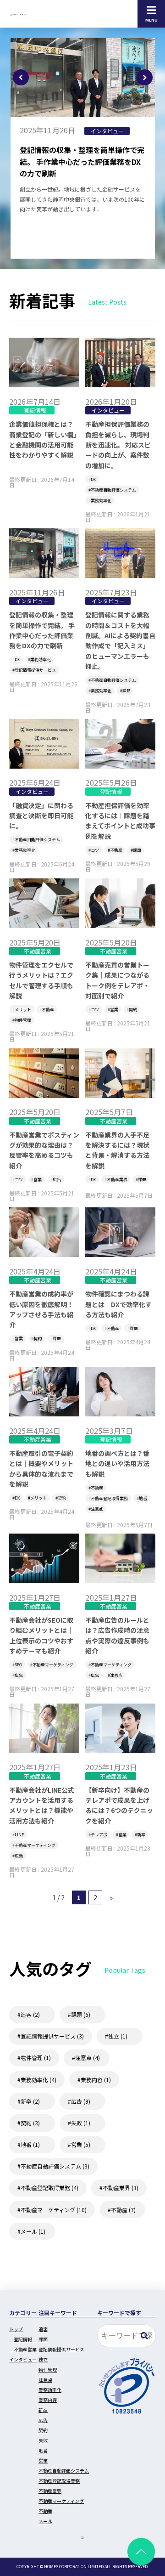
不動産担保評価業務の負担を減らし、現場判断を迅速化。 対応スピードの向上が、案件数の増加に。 (118, 445)
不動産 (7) (123, 2210)
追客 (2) (30, 2014)
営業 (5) (81, 2144)
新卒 (141, 1835)
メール (45, 2521)
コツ (95, 850)
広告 (57, 1180)
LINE (19, 1835)
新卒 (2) (30, 2101)
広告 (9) (81, 2101)
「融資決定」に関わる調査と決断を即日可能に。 (41, 816)
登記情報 (35, 410)
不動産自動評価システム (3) (55, 2166)
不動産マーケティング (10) (54, 2210)
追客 (43, 2329)
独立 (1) (118, 2036)
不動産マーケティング (53, 1665)
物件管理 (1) (36, 2058)
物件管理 (23, 1020)
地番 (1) (30, 2144)
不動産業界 (117, 1180)
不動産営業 (38, 951)
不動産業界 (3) (121, 2188)
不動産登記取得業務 (109, 1498)
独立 (43, 2359)
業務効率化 (101, 501)
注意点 (97, 1509)
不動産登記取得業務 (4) (49, 2188)
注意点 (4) (88, 2058)
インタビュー (107, 131)
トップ (16, 2329)
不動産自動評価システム (113, 490)
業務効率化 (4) (38, 2080)
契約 (133, 1010)
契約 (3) (30, 2123)
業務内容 (48, 2400)
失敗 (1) (81, 2123)
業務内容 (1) (96, 2080)
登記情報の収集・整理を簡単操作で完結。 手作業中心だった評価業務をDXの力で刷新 (82, 161)
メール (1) (33, 2231)
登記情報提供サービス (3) (52, 2036)
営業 (114, 1010)
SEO (18, 1665)
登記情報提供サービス (35, 670)
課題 (126, 691)
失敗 (43, 2440)
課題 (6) (81, 2014)
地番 (143, 1498)
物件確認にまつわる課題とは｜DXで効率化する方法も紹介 (118, 1304)
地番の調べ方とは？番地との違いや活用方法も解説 (117, 1464)
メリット (23, 1010)
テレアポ (99, 1835)
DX (93, 479)
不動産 (116, 850)
